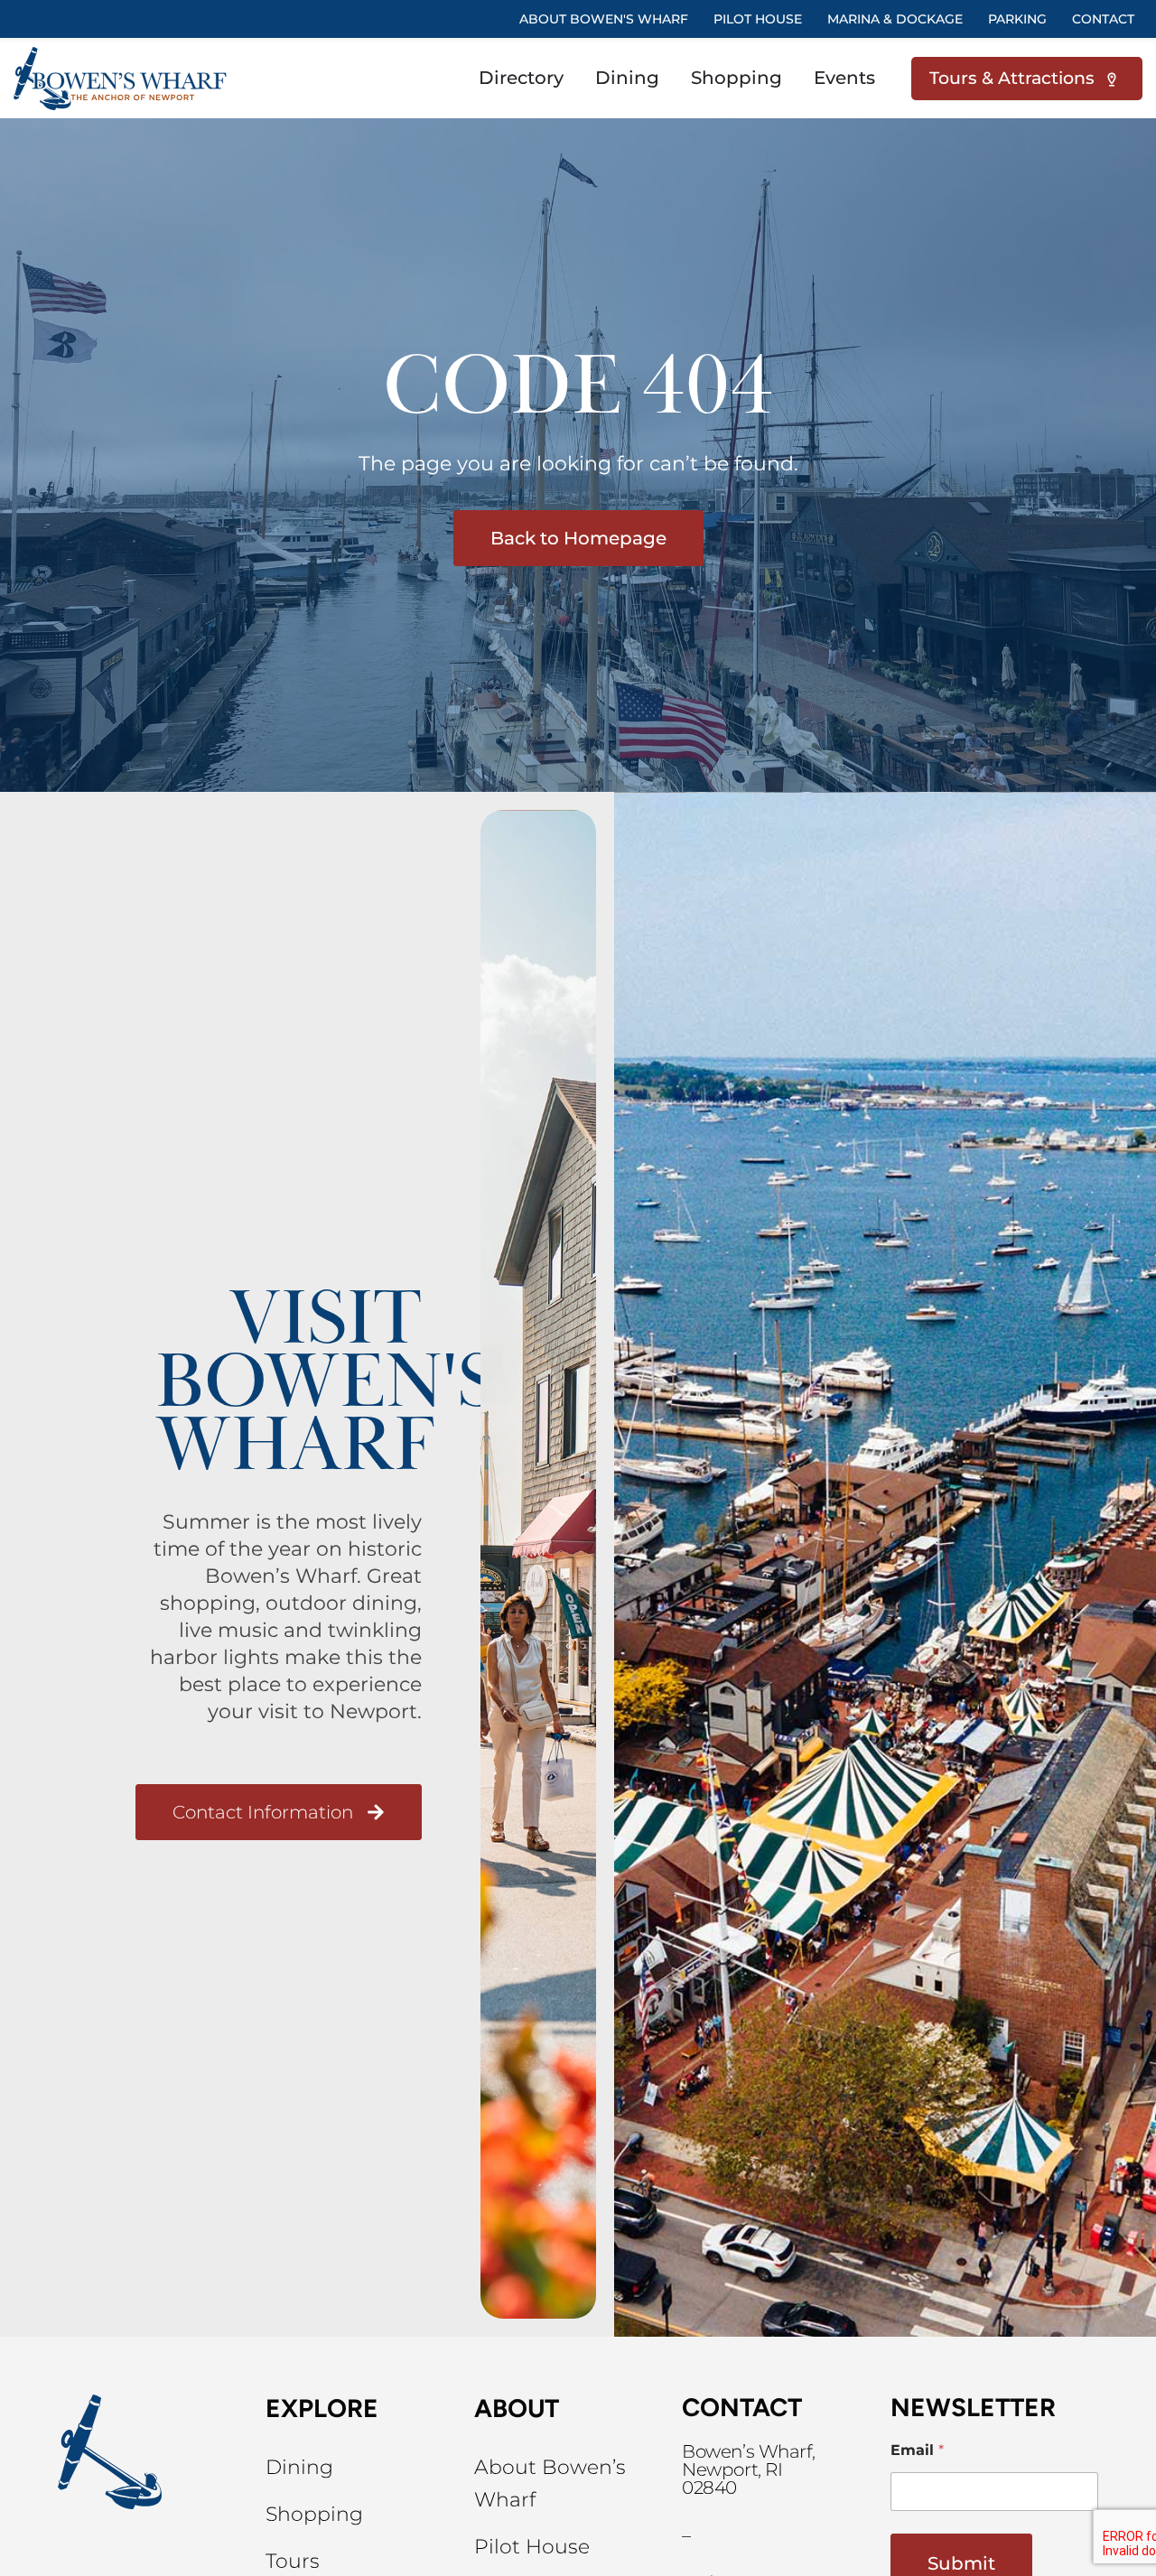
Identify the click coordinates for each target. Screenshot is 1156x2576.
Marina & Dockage (895, 19)
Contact (1103, 19)
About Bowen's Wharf (604, 19)
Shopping (736, 78)
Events (844, 78)
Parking (1017, 19)
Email (917, 2450)
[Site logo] (123, 77)
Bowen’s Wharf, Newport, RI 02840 (749, 2469)
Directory (521, 78)
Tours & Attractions (1016, 78)
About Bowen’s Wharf (550, 2483)
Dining (627, 78)
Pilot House (532, 2547)
